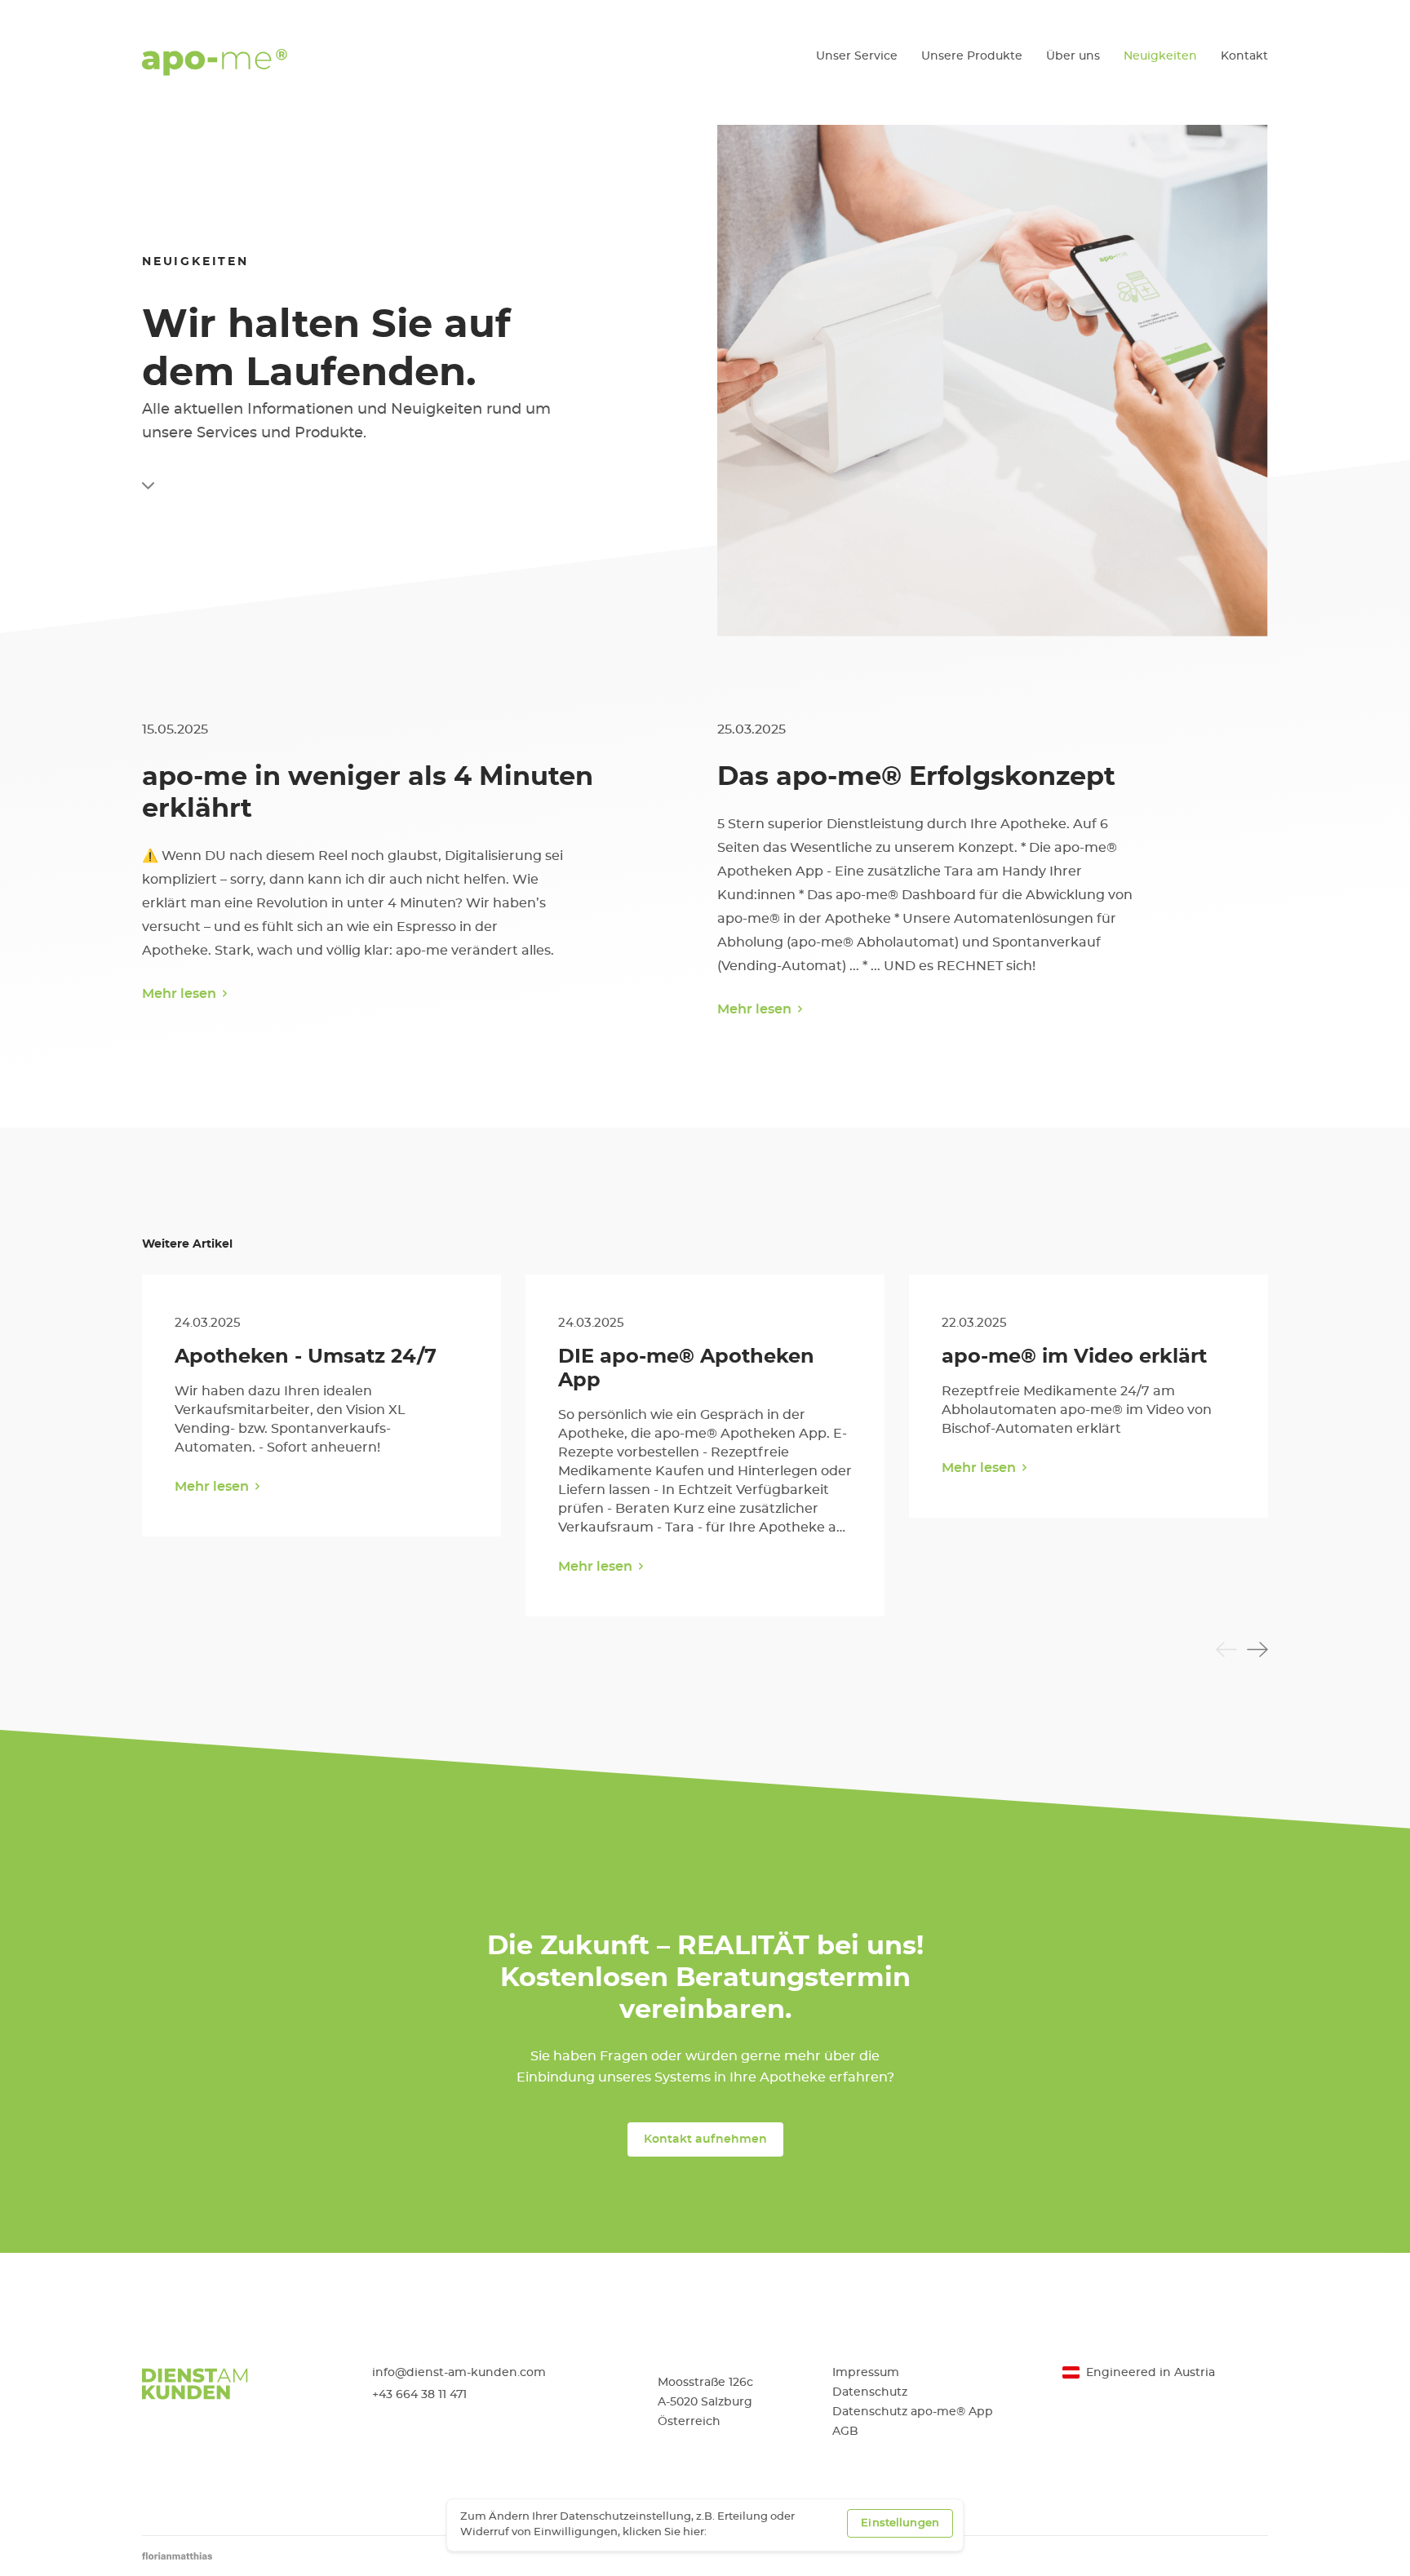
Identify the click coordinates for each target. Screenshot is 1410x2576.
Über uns (1073, 56)
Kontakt (1244, 56)
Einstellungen (900, 2523)
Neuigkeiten (1160, 56)
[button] (1226, 1649)
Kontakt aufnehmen (705, 2139)
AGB (845, 2432)
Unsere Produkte (972, 56)
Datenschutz (870, 2392)
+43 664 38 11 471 (419, 2395)
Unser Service (857, 56)
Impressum (866, 2373)
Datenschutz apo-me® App (913, 2412)
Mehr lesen (179, 994)
